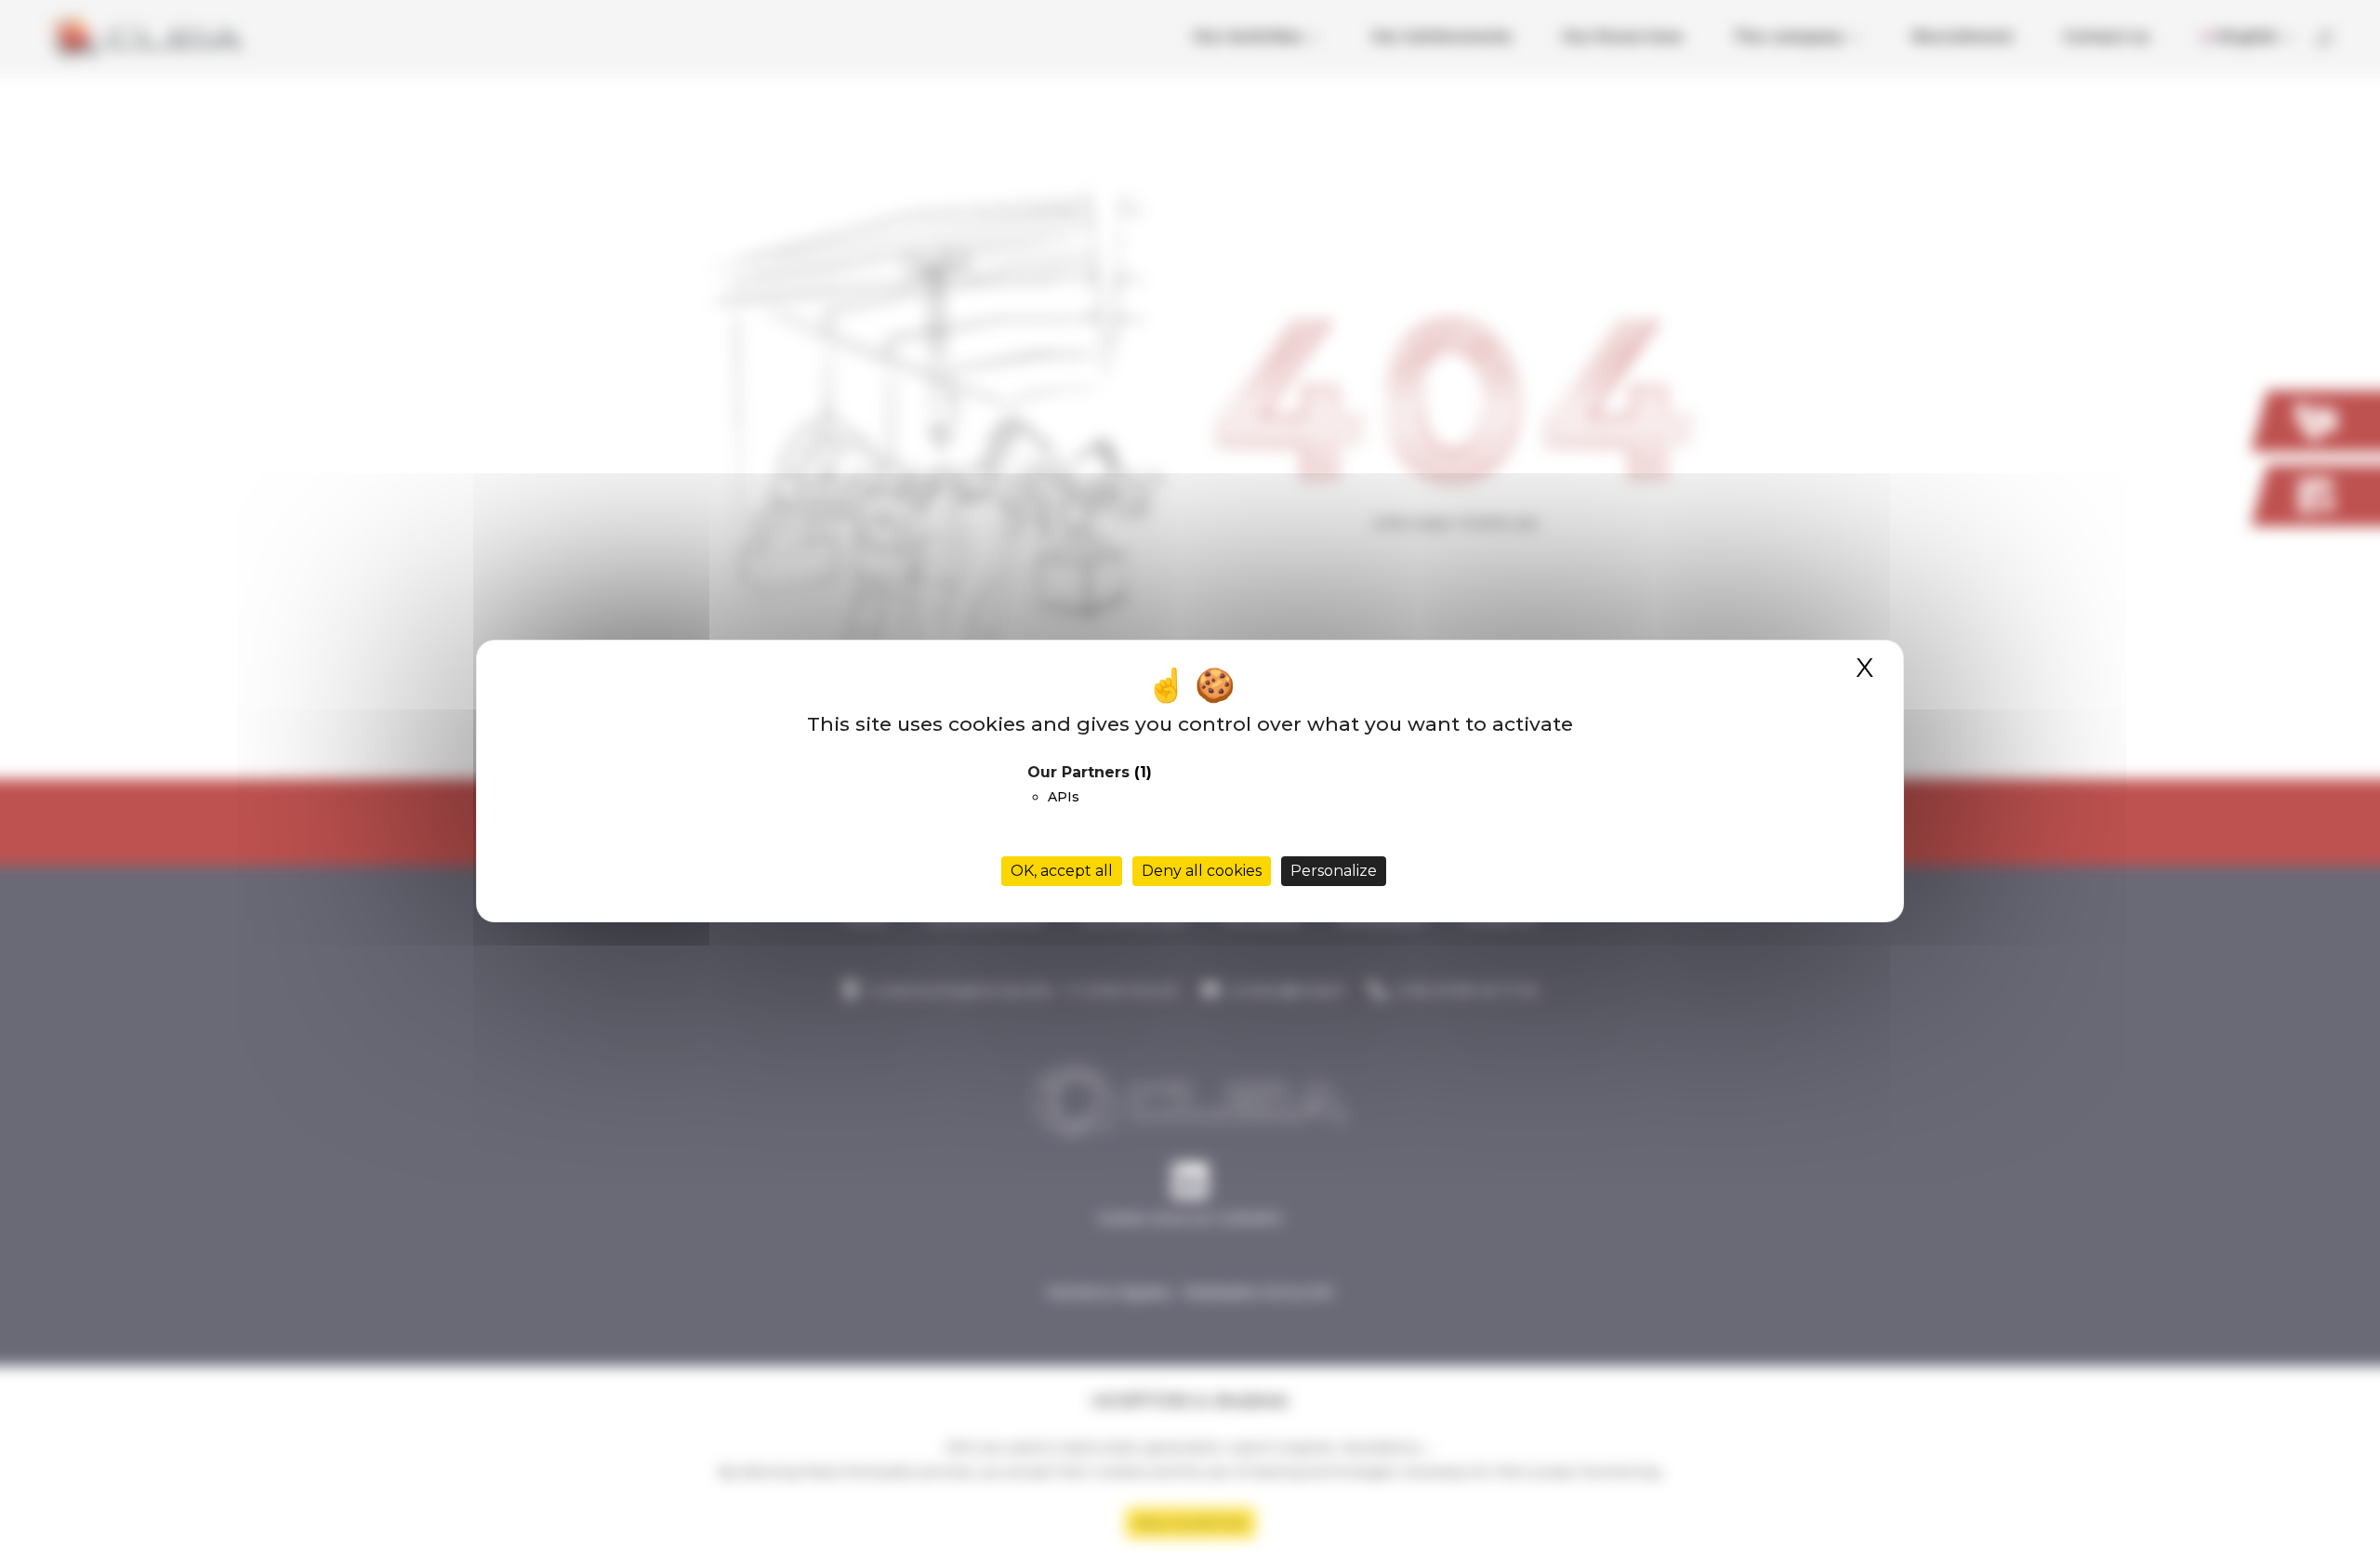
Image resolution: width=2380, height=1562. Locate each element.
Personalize (1334, 871)
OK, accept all (1062, 871)
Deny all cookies (1202, 871)
